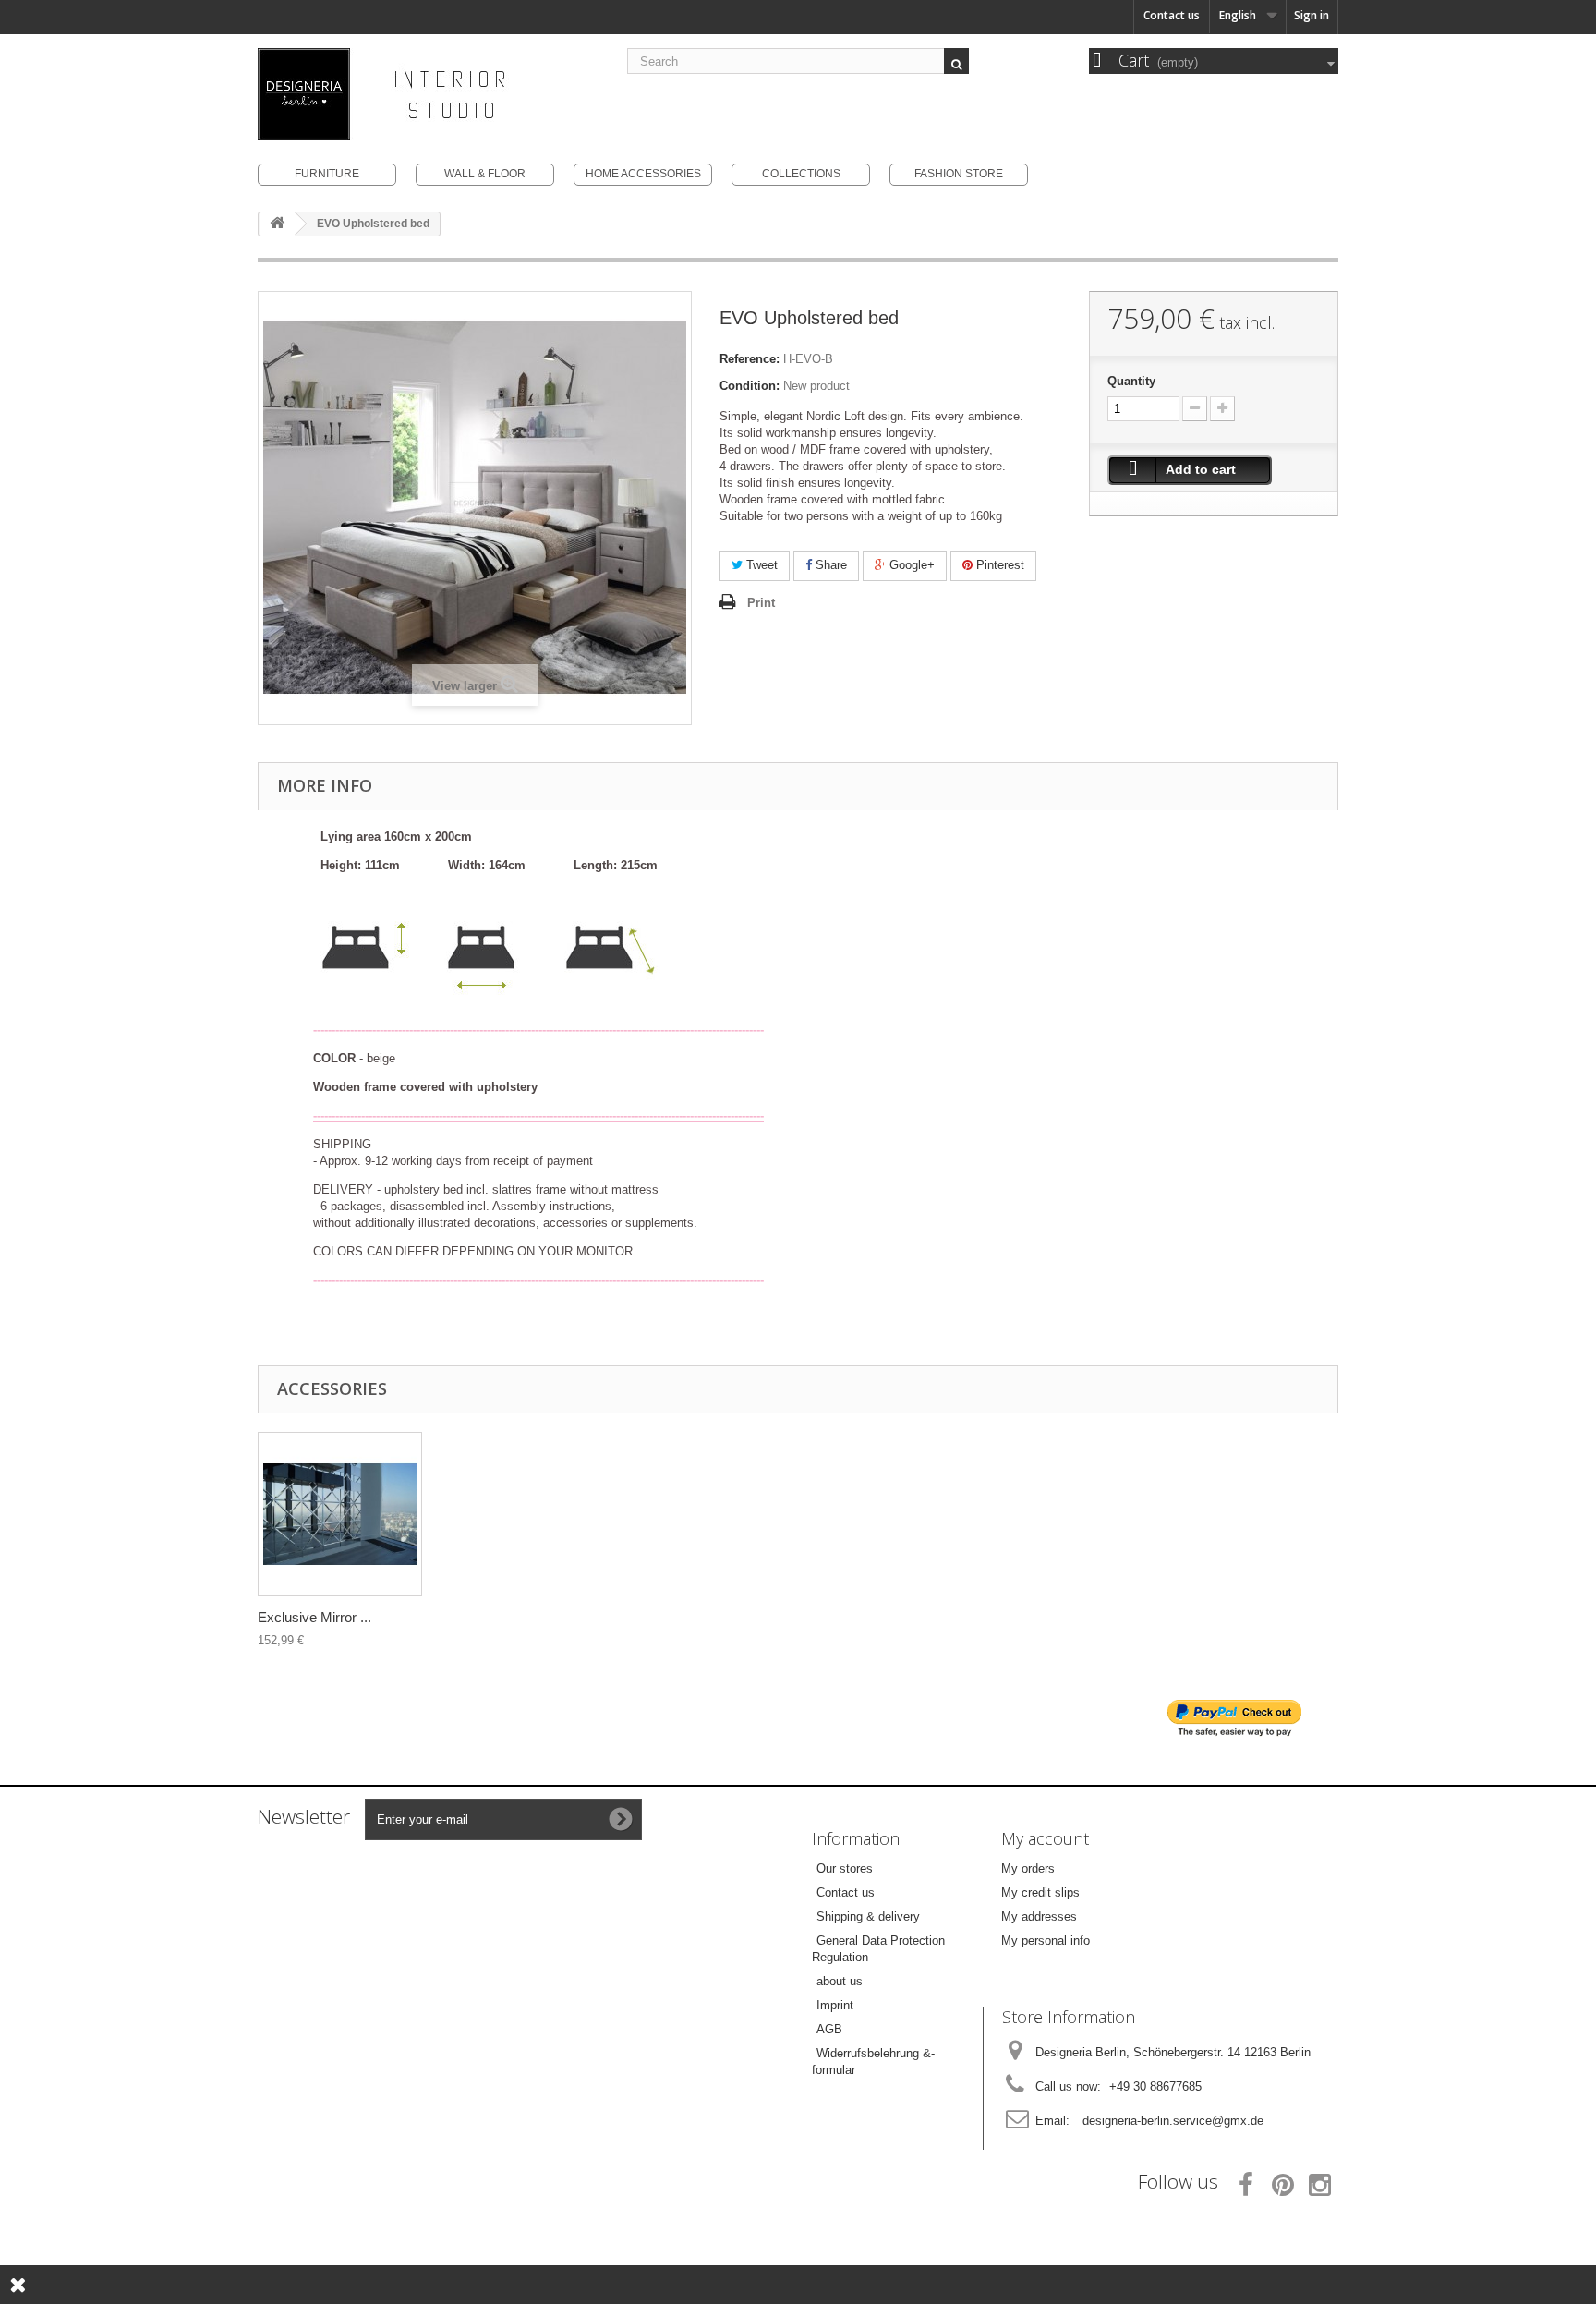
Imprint (835, 2005)
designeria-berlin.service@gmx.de (1173, 2121)
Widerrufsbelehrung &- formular (873, 2061)
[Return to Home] (277, 224)
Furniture (327, 174)
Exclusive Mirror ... (314, 1617)
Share (829, 565)
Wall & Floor (485, 174)
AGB (829, 2029)
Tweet (760, 565)
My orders (1028, 1868)
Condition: (750, 386)
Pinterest (998, 565)
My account (1045, 1838)
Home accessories (643, 174)
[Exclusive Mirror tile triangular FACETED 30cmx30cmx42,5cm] (340, 1514)
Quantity (1131, 381)
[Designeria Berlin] (429, 94)
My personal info (1046, 1940)
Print (761, 603)
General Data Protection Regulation (878, 1949)
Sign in (1312, 15)
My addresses (1039, 1916)
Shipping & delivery (868, 1916)
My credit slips (1040, 1892)
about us (840, 1981)
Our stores (845, 1868)
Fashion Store (959, 174)
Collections (801, 174)
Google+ (910, 565)
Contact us (1172, 15)
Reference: (750, 359)
